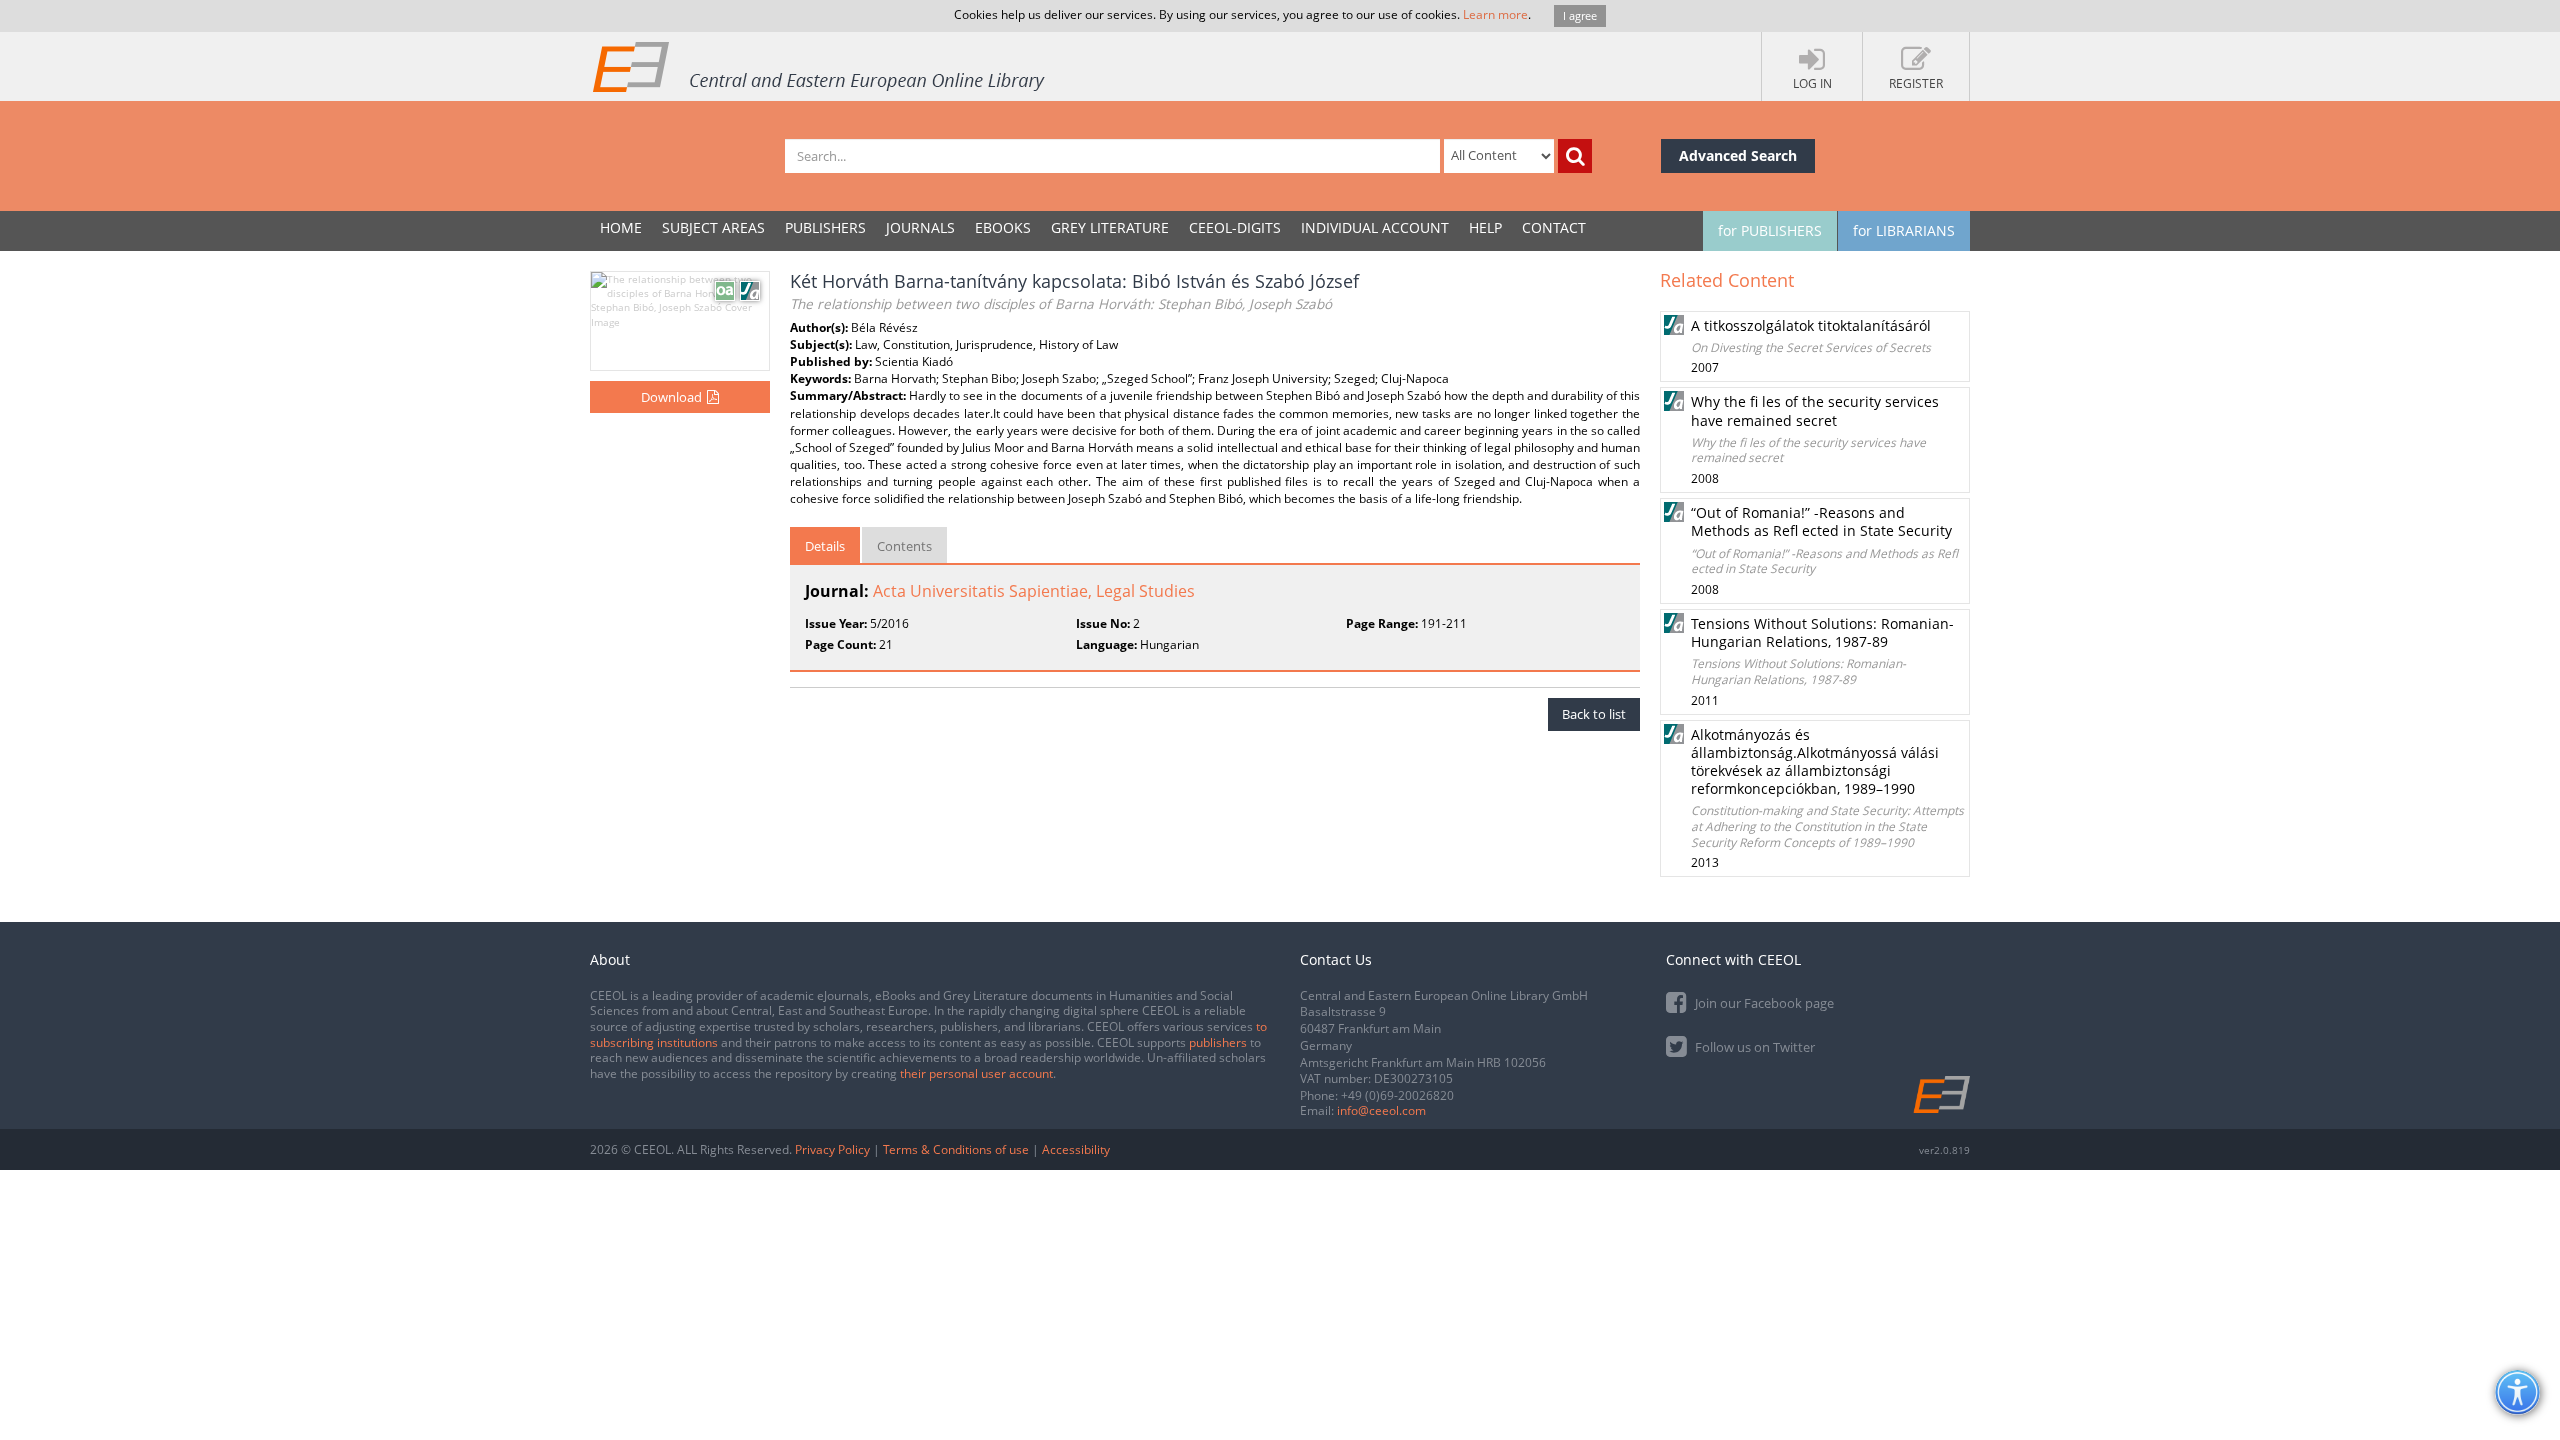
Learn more (1495, 14)
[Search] (1575, 156)
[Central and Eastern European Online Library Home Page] (820, 66)
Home (621, 227)
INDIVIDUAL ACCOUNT (1375, 227)
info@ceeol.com (1381, 1110)
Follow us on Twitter (1753, 1047)
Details (825, 546)
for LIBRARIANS (1904, 230)
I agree (1580, 15)
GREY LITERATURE (1110, 227)
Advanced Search (1738, 155)
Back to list (1594, 714)
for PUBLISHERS (1770, 230)
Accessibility (1076, 1149)
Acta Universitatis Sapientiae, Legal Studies (1034, 591)
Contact (1554, 227)
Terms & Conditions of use (956, 1149)
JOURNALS (920, 227)
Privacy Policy (832, 1149)
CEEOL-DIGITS (1235, 227)
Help (1485, 227)
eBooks (1003, 227)
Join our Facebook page (1763, 1003)
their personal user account (976, 1073)
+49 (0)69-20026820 (1397, 1095)
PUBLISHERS (825, 227)
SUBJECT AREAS (713, 227)
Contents (904, 546)
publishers (1218, 1042)
